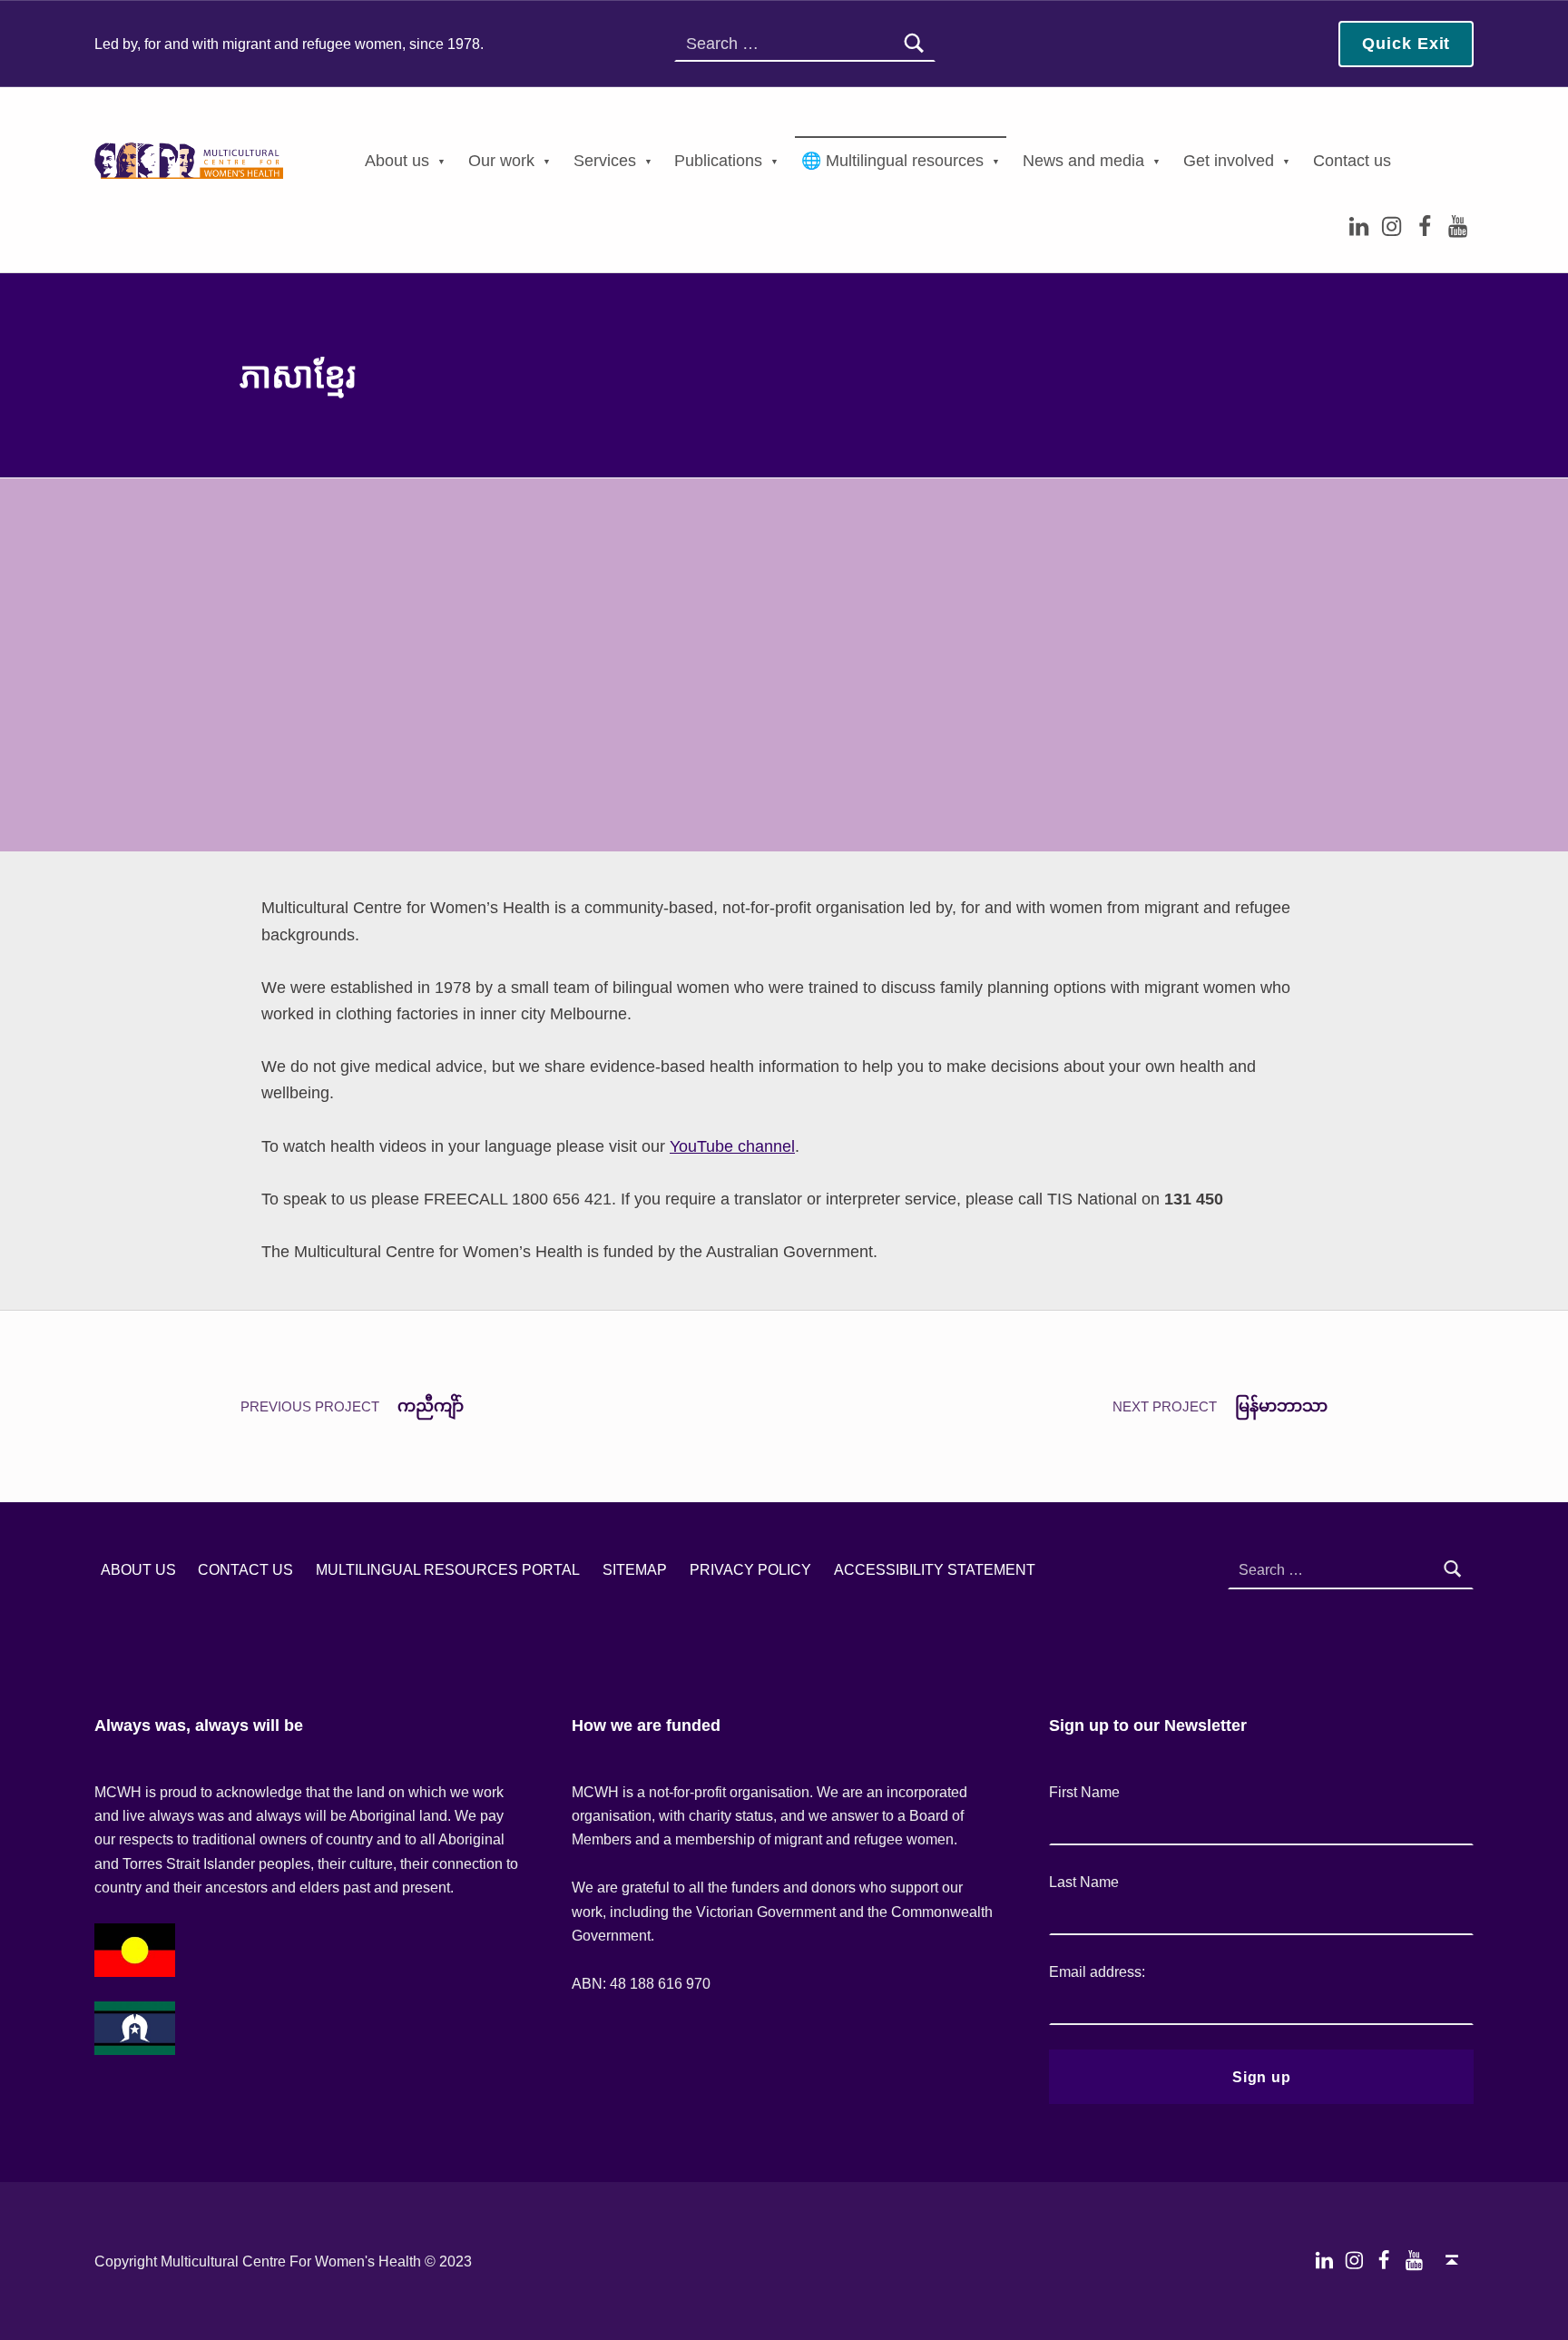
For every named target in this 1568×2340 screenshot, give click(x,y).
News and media (1083, 161)
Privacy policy (750, 1569)
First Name (1084, 1792)
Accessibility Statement (935, 1569)
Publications (718, 161)
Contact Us (245, 1569)
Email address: (1097, 1971)
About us (397, 161)
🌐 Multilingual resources (892, 161)
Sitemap (635, 1569)
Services (605, 161)
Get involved (1229, 161)
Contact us (1352, 161)
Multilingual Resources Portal (448, 1569)
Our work (501, 161)
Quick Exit (1406, 44)
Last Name (1084, 1882)
